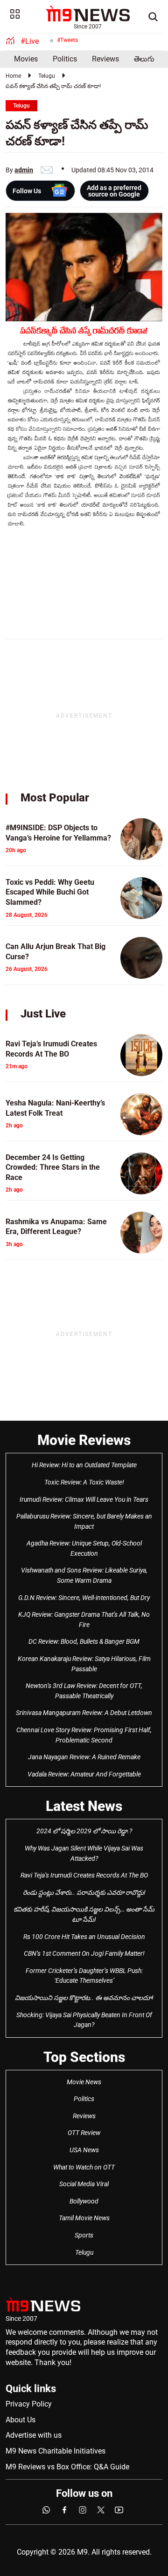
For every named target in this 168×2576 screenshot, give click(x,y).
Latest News (84, 1806)
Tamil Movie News (84, 2218)
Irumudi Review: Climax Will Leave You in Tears (84, 1499)
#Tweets (67, 40)
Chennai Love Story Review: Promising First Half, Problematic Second (84, 1735)
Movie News (84, 2082)
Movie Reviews (84, 1440)
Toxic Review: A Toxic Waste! (84, 1482)
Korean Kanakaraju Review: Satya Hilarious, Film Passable (84, 1664)
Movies (26, 59)
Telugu (47, 76)
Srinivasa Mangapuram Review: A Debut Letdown (84, 1713)
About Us (21, 2420)
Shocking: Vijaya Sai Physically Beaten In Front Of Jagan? (84, 2020)
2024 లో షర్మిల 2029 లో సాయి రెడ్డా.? (84, 1831)
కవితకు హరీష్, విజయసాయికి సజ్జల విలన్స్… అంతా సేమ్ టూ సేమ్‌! (84, 1914)
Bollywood (84, 2201)
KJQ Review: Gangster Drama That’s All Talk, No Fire (84, 1620)
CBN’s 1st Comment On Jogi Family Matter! (84, 1953)
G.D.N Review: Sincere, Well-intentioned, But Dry (84, 1598)
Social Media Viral (84, 2184)
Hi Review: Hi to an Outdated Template (84, 1465)
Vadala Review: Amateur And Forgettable (84, 1774)
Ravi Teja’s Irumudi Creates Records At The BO (84, 1875)
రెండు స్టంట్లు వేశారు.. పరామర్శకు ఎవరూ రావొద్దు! (84, 1892)
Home (13, 76)
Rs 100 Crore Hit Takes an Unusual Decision (84, 1937)
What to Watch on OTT (84, 2167)
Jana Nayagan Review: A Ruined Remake (84, 1757)
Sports (84, 2235)
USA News (84, 2150)
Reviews (105, 59)
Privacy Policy (29, 2404)
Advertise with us (34, 2435)
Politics (65, 59)
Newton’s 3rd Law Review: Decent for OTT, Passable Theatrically (84, 1691)
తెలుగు (144, 59)
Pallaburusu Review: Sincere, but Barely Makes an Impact (84, 1521)
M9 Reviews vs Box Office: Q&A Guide (67, 2467)
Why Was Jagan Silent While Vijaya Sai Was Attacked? (84, 1853)
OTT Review (84, 2133)
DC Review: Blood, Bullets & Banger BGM (84, 1641)
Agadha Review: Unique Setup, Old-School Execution (84, 1548)
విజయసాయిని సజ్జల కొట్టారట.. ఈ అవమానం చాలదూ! (84, 1998)
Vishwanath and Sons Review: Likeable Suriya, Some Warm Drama (84, 1575)
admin (24, 170)
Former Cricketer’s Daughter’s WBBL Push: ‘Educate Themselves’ (84, 1976)
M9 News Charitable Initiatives (56, 2451)
